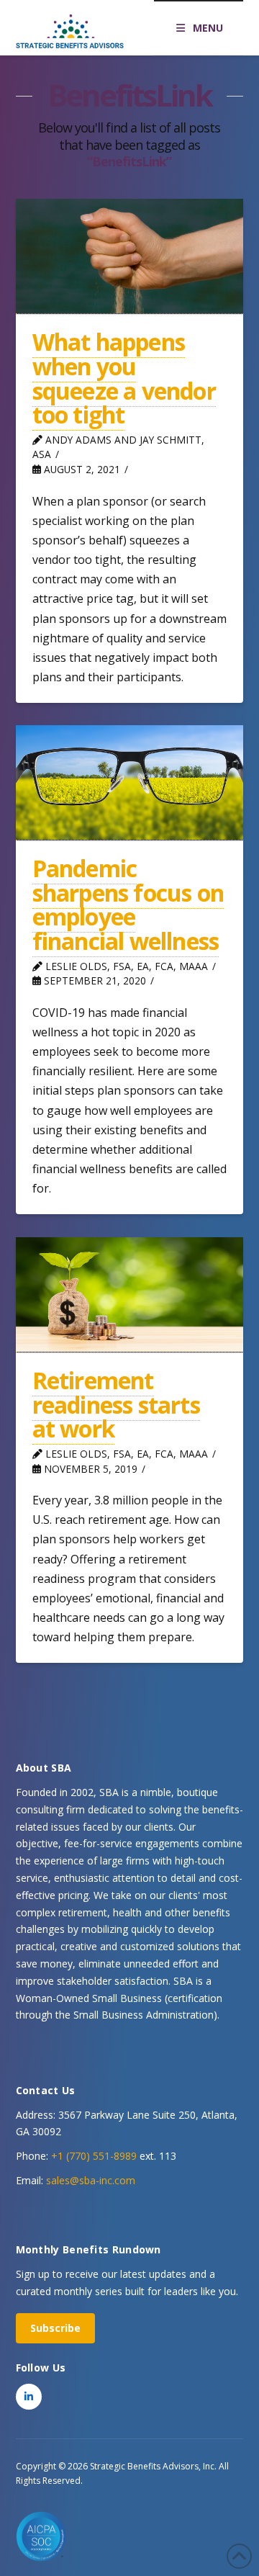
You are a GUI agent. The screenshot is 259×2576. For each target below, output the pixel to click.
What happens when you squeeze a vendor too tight (124, 378)
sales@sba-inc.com (91, 2180)
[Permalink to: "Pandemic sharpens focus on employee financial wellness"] (130, 782)
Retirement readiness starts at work (116, 1404)
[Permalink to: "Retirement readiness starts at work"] (130, 1294)
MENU (208, 28)
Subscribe (55, 2328)
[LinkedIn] (29, 2397)
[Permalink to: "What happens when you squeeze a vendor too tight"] (130, 256)
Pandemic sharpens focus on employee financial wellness (128, 905)
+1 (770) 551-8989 (94, 2156)
